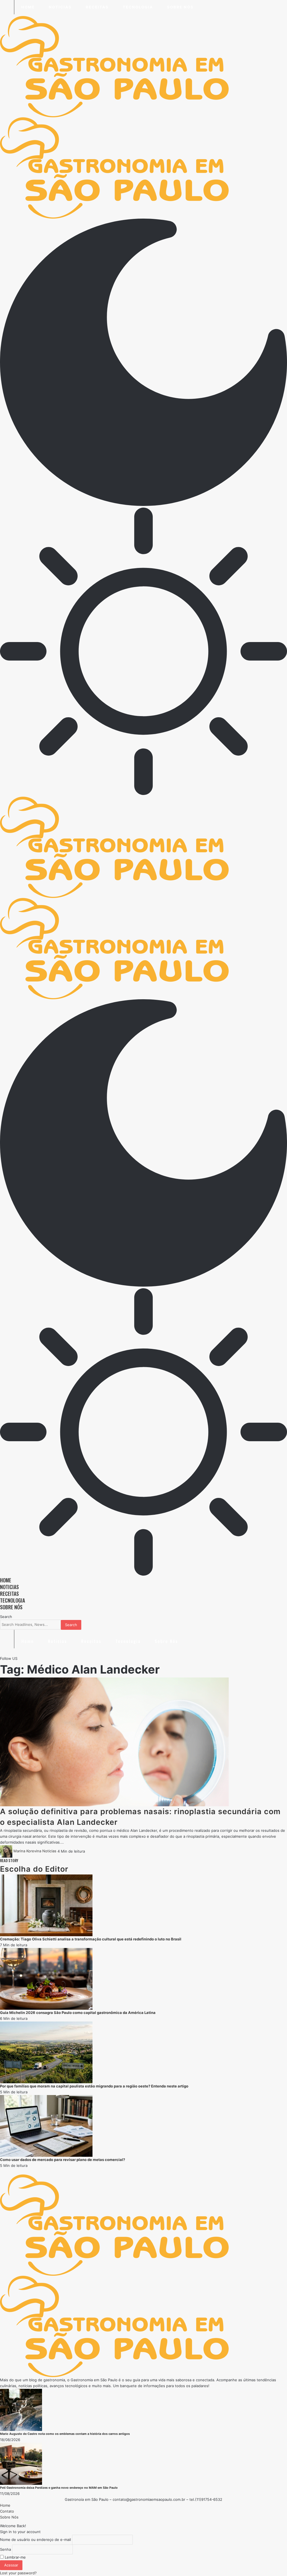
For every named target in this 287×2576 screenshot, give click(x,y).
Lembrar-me (15, 2557)
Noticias (49, 1851)
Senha (5, 2549)
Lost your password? (18, 2573)
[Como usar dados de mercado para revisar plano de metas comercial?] (46, 2125)
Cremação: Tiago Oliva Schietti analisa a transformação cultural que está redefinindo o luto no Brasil (91, 1939)
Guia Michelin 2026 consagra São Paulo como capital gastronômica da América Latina (78, 2013)
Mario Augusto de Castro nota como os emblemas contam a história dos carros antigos (65, 2434)
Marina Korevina (27, 1851)
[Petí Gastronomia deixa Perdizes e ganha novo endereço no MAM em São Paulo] (21, 2463)
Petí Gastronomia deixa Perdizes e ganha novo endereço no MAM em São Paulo (59, 2488)
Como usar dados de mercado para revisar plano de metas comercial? (63, 2160)
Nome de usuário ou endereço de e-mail (35, 2540)
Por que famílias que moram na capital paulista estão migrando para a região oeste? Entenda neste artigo (94, 2086)
